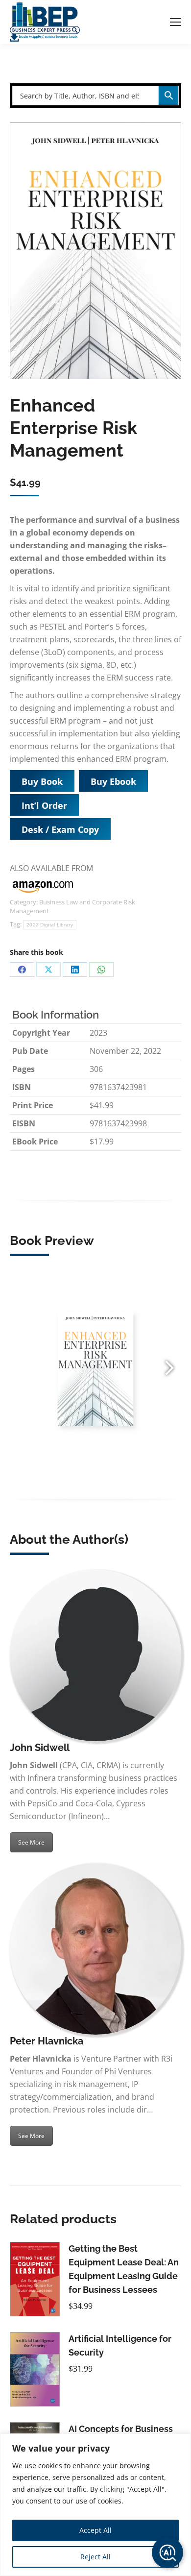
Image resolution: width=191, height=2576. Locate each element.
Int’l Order (44, 805)
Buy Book (42, 781)
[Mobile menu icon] (175, 22)
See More (31, 1842)
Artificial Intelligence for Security (120, 2345)
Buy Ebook (113, 781)
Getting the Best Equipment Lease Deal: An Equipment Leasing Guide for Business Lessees (124, 2269)
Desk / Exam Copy (60, 829)
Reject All (95, 2557)
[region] (95, 2505)
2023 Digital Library (50, 925)
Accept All (95, 2530)
